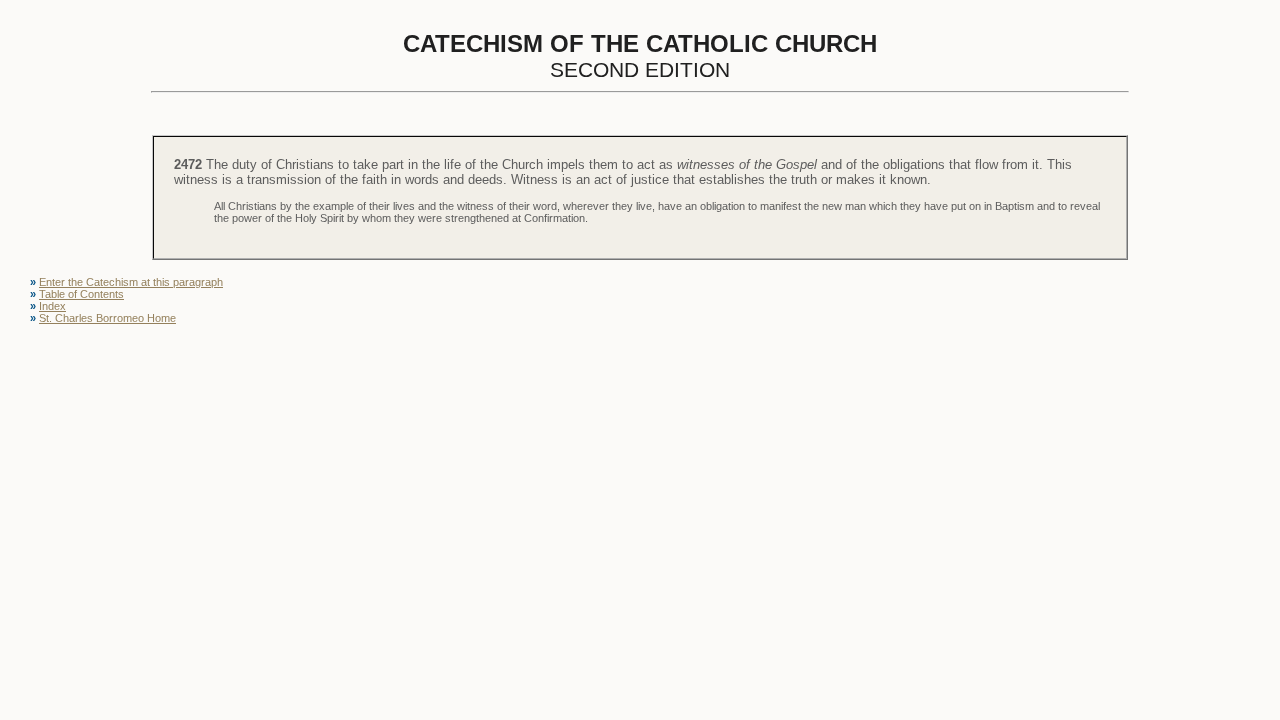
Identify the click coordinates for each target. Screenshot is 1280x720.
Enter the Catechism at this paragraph (131, 282)
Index (52, 306)
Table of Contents (81, 294)
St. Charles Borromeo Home (107, 318)
